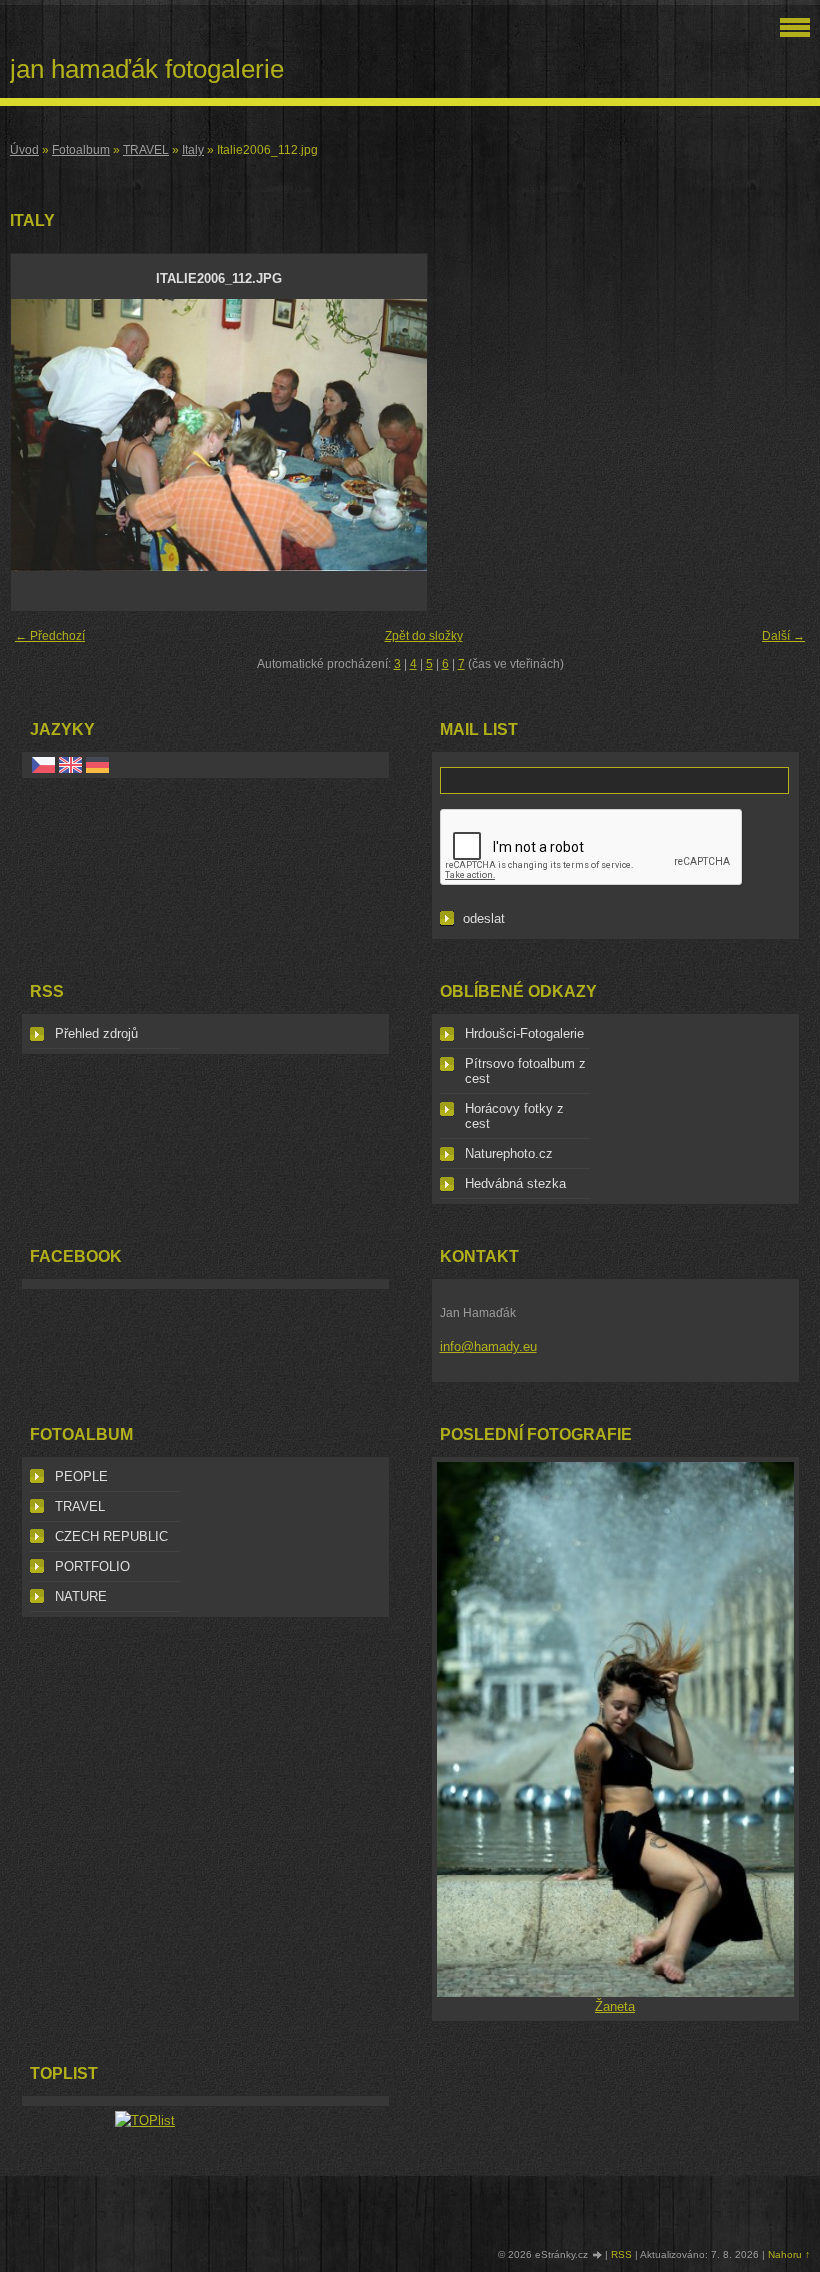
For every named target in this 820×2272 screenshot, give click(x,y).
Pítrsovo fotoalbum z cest (525, 1071)
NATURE (81, 1596)
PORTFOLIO (92, 1566)
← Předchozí (50, 636)
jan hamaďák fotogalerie (147, 69)
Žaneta (615, 2006)
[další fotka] (394, 435)
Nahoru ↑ (789, 2254)
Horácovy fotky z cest (514, 1116)
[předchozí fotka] (43, 435)
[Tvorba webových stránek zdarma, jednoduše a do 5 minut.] (598, 2255)
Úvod (24, 150)
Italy (193, 150)
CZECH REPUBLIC (111, 1536)
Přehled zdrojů (96, 1033)
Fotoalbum (81, 150)
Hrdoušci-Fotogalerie (524, 1033)
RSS (621, 2254)
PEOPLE (81, 1476)
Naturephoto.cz (509, 1153)
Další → (783, 636)
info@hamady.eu (488, 1346)
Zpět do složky (424, 636)
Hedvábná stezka (515, 1183)
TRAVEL (146, 150)
